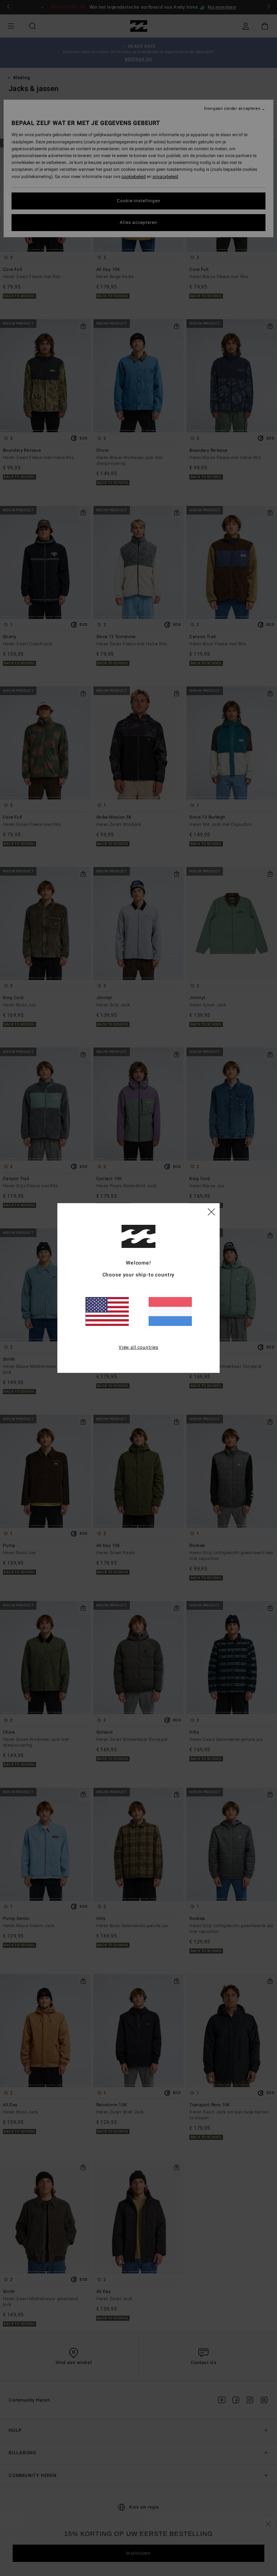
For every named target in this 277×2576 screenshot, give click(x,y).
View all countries (138, 1347)
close (211, 1211)
